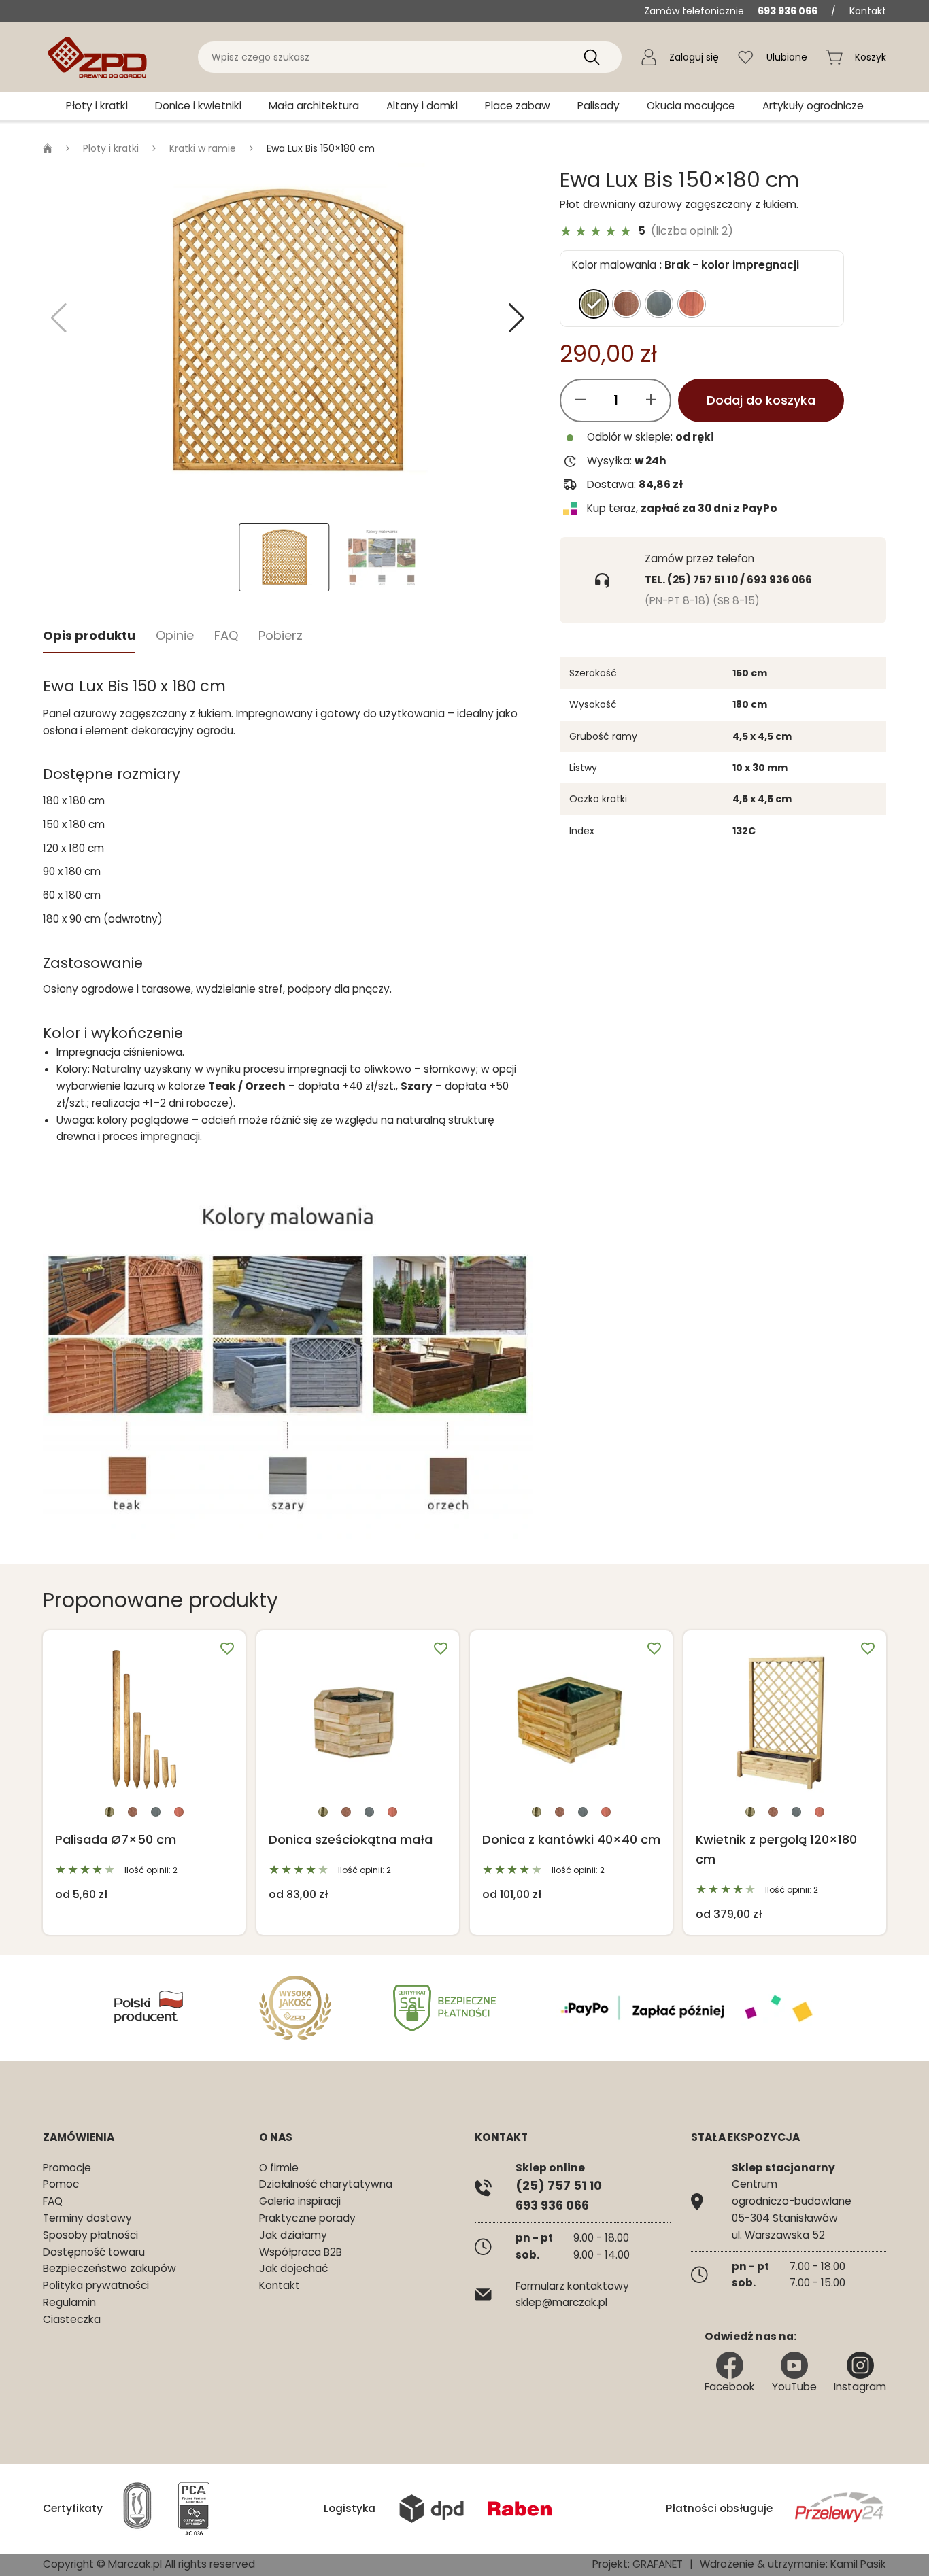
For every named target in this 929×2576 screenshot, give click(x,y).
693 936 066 (788, 11)
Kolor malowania (614, 265)
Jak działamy (293, 2235)
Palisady (598, 106)
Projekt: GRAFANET (638, 2564)
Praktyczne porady (307, 2218)
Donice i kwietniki (198, 106)
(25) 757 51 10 (559, 2185)
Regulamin (69, 2302)
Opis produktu (89, 635)
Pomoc (61, 2184)
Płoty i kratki (97, 106)
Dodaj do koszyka (761, 400)
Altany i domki (422, 106)
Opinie (175, 635)
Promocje (67, 2168)
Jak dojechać (293, 2268)
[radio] (594, 304)
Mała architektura (314, 106)
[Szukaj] (592, 57)
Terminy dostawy (87, 2218)
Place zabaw (518, 106)
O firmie (279, 2168)
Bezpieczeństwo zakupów (109, 2268)
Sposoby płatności (90, 2235)
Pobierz (281, 635)
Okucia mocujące (691, 106)
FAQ (226, 635)
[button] (517, 318)
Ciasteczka (72, 2319)
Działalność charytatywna (326, 2184)
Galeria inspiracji (300, 2201)
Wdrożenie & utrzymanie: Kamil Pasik (793, 2564)
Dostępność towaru (94, 2252)
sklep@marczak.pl (561, 2302)
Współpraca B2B (301, 2252)
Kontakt (868, 11)
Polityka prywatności (96, 2285)
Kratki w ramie (203, 148)
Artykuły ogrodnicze (813, 106)
